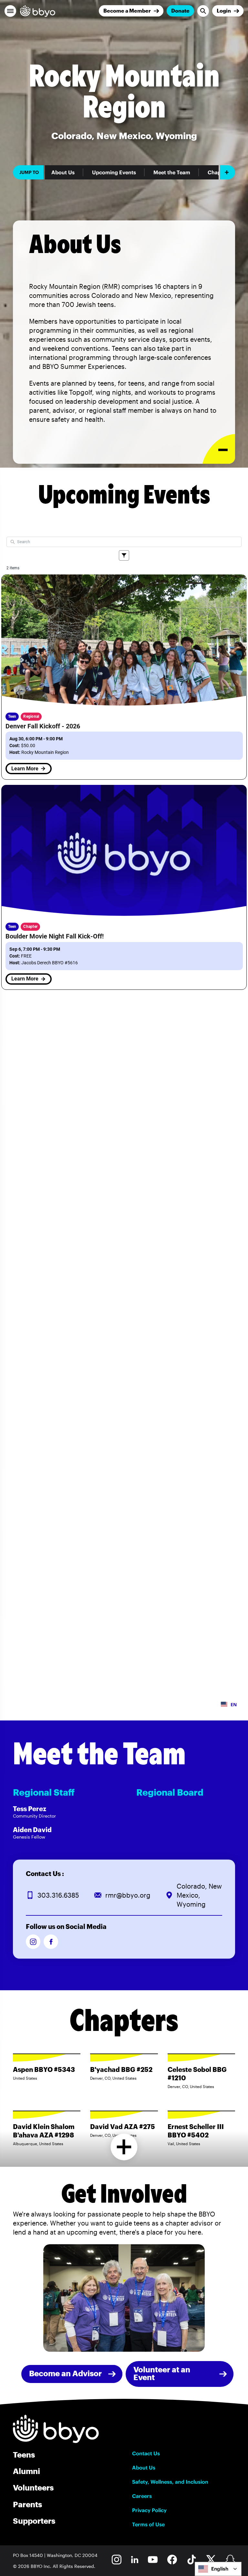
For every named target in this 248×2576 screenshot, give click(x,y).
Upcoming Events (114, 172)
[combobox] (218, 2569)
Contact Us (146, 2453)
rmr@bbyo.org (128, 1895)
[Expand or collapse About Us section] (219, 449)
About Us (63, 172)
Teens (24, 2454)
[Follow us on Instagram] (33, 1942)
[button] (10, 11)
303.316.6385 (58, 1895)
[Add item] (227, 172)
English (220, 2569)
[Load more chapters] (124, 2147)
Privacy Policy (149, 2510)
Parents (27, 2504)
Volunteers (33, 2487)
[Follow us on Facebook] (51, 1942)
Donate (180, 10)
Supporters (34, 2521)
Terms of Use (148, 2524)
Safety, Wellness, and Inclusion (170, 2482)
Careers (142, 2496)
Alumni (26, 2471)
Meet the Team (172, 172)
